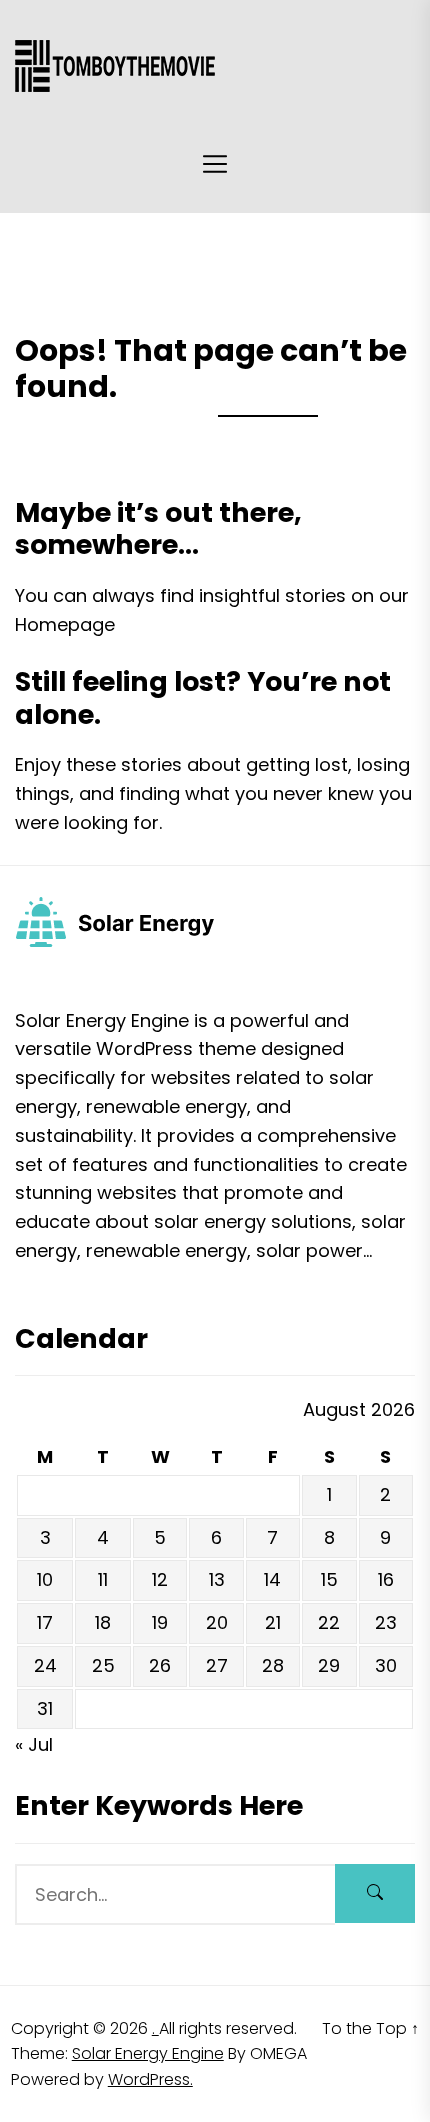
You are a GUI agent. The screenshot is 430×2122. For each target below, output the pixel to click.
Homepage (65, 624)
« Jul (34, 1744)
